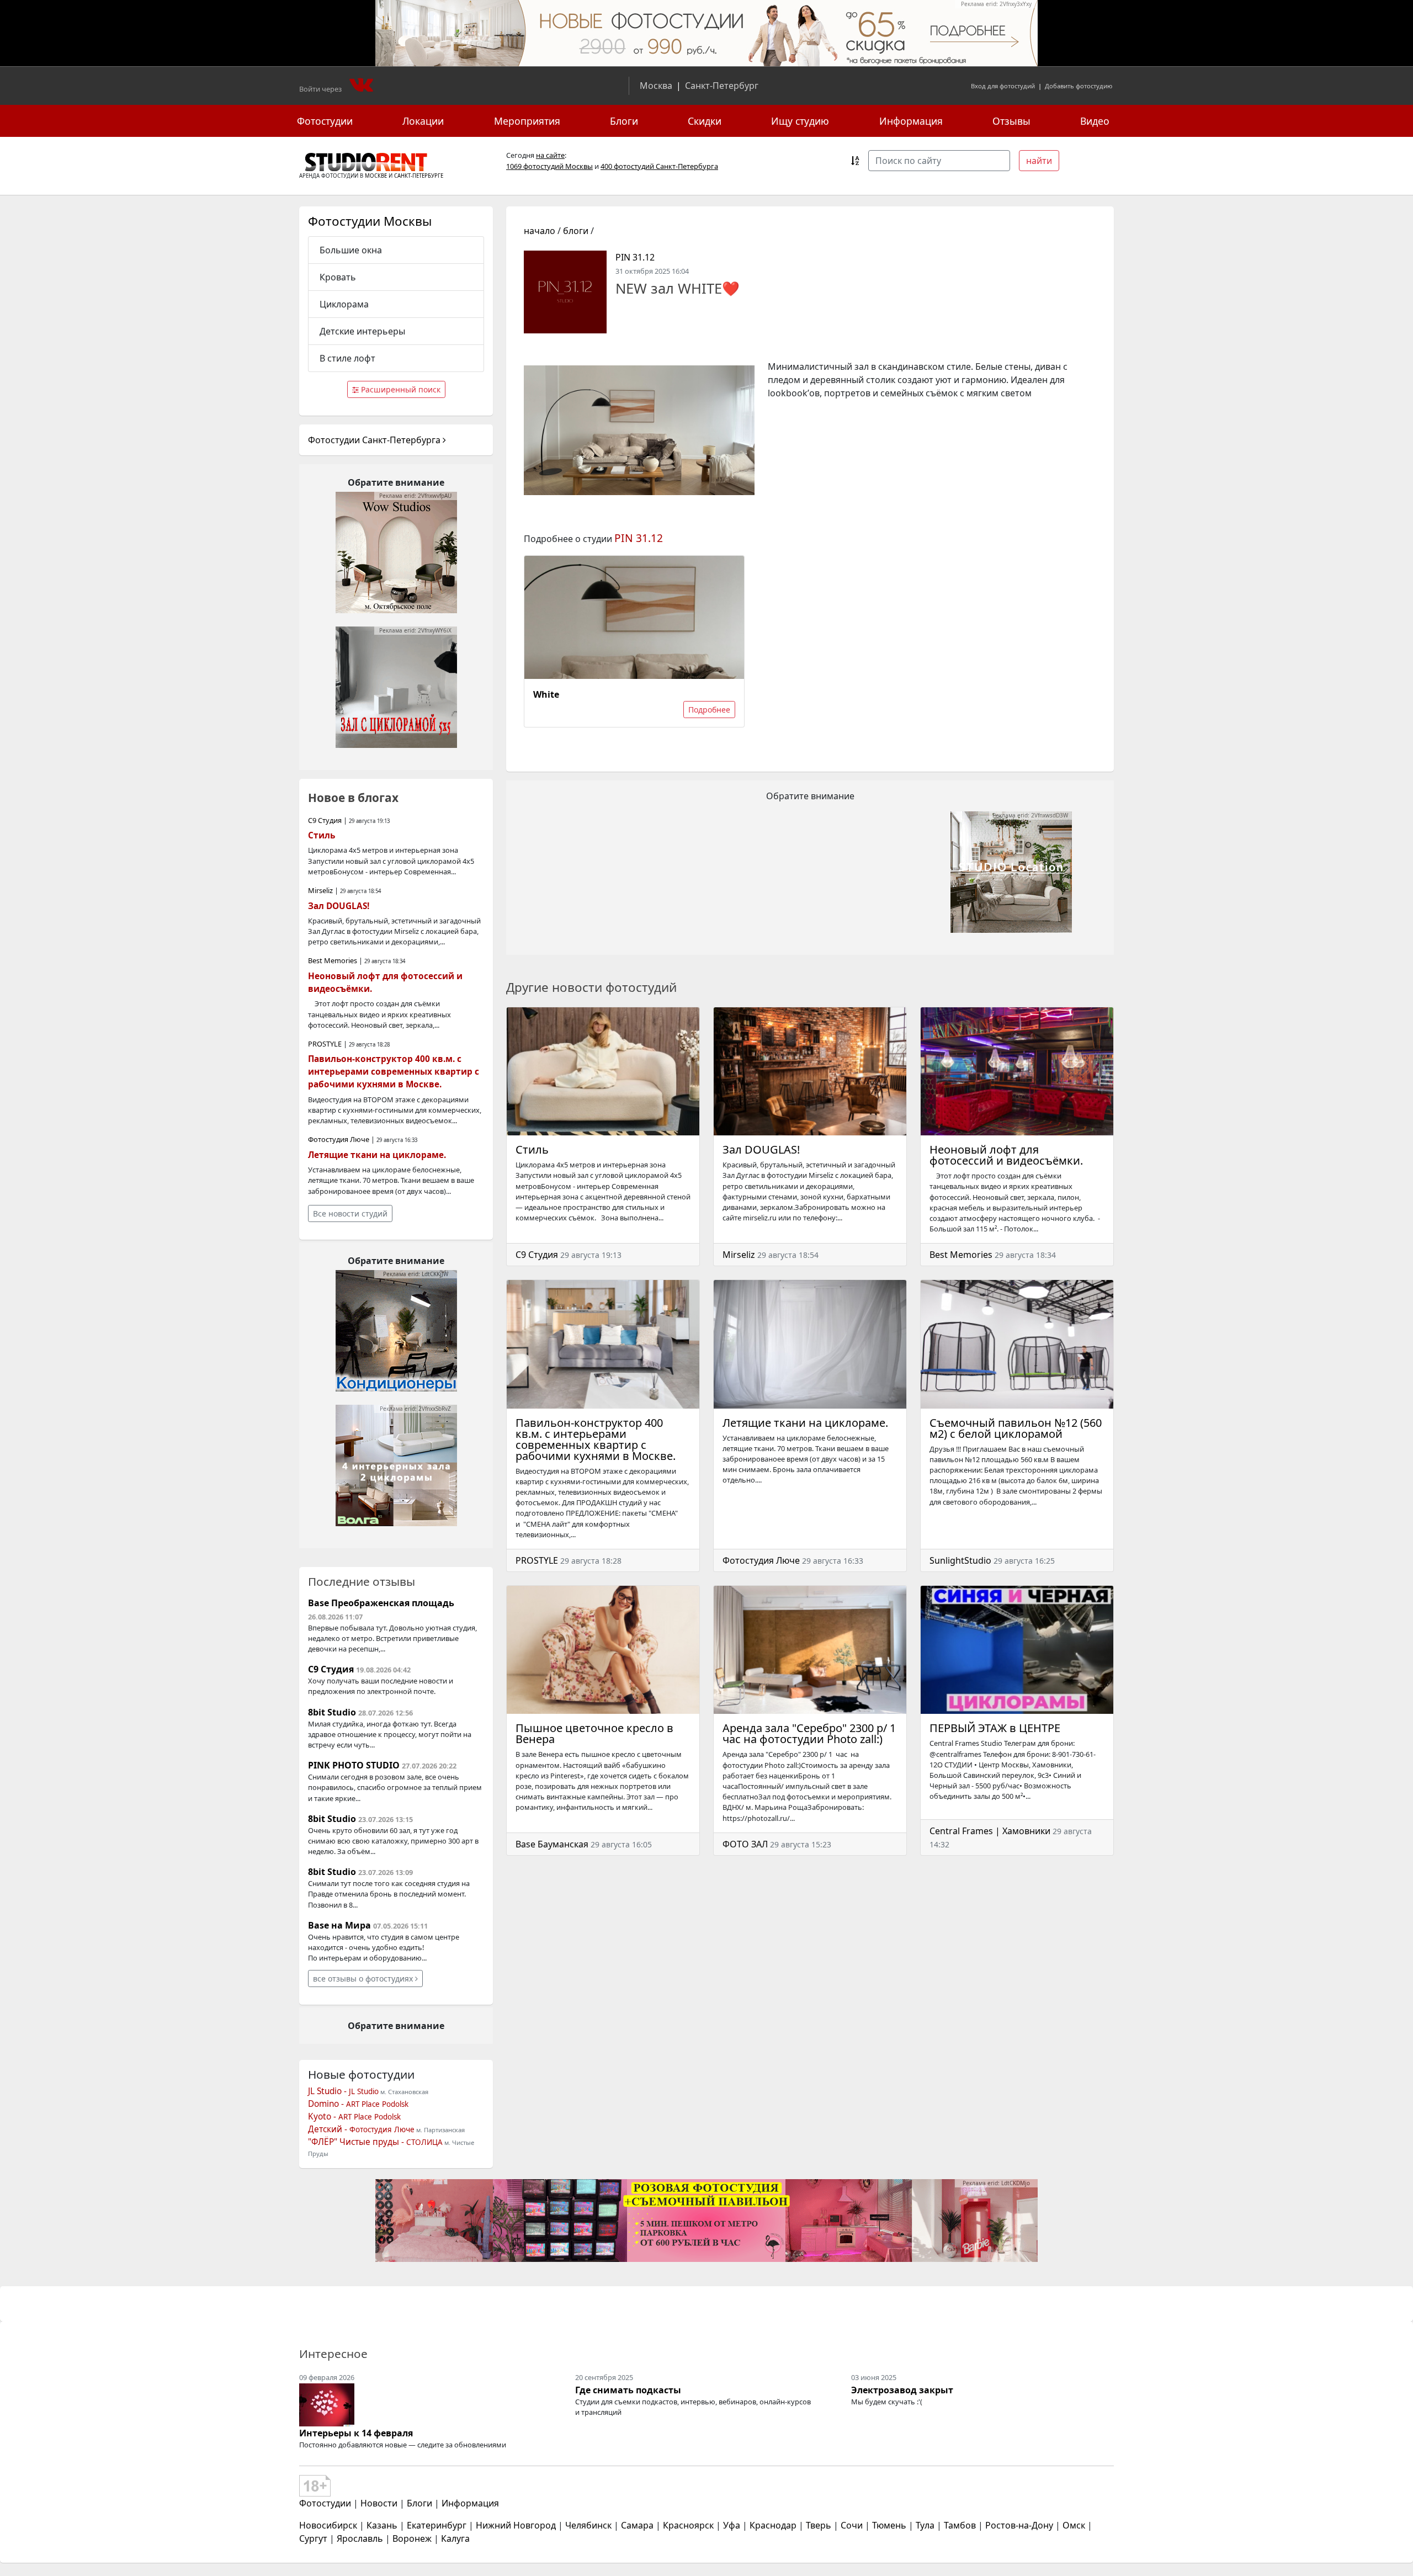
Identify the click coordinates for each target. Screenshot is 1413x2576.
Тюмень (889, 2525)
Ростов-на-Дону (1019, 2525)
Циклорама (344, 304)
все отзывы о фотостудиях (364, 1979)
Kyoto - (354, 2116)
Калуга (455, 2538)
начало (540, 231)
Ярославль (360, 2538)
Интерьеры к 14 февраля (356, 2433)
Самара (637, 2525)
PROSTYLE (537, 1560)
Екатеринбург (437, 2525)
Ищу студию (800, 121)
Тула (925, 2525)
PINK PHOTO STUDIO (354, 1765)
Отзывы (1011, 121)
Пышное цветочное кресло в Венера (594, 1733)
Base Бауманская (552, 1844)
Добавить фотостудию (1079, 86)
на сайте (550, 155)
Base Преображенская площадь (381, 1603)
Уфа (732, 2525)
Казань (382, 2525)
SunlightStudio (960, 1560)
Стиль (532, 1149)
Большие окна (351, 250)
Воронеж (412, 2538)
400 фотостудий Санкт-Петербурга (659, 166)
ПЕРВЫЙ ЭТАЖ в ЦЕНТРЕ (995, 1728)
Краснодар (773, 2525)
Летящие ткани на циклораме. (805, 1423)
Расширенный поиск (400, 389)
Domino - (358, 2104)
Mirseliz (739, 1255)
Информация (911, 121)
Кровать (338, 277)
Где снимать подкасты (628, 2390)
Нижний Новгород (516, 2525)
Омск (1074, 2525)
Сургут (313, 2538)
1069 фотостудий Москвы (549, 166)
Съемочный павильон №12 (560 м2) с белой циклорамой (1016, 1428)
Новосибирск (328, 2525)
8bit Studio (332, 1712)
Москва (656, 86)
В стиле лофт (347, 358)
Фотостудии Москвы (370, 221)
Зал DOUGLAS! (761, 1149)
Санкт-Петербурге (419, 176)
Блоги (624, 121)
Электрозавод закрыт (902, 2390)
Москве (376, 176)
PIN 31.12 (635, 257)
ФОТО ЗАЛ (745, 1844)
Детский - (361, 2129)
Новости (379, 2503)
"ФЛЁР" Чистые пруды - (375, 2142)
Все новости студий (350, 1213)
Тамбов (960, 2525)
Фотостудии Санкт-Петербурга (375, 440)
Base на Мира (339, 1925)
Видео (1095, 121)
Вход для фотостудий (1003, 86)
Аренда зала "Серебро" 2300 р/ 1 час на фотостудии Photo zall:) (809, 1733)
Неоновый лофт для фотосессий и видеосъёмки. (1006, 1155)
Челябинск (588, 2525)
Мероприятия (527, 121)
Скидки (705, 121)
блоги (576, 231)
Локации (423, 121)
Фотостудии (325, 121)
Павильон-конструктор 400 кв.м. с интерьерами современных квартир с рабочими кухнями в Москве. (596, 1439)
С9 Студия (537, 1255)
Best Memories (961, 1255)
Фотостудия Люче (761, 1560)
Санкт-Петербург (722, 86)
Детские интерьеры (362, 331)
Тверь (819, 2525)
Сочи (852, 2525)
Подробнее (709, 710)
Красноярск (688, 2525)
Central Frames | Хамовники (990, 1831)
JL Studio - (343, 2091)
